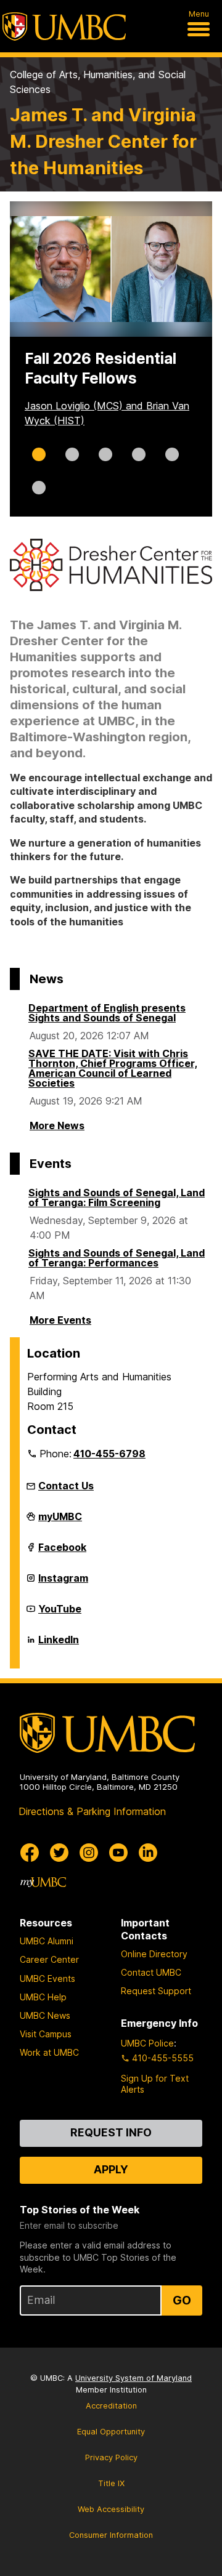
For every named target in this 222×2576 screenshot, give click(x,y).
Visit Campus (46, 2034)
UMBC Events (47, 1978)
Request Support (156, 1991)
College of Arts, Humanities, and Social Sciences (98, 82)
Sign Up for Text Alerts (155, 2084)
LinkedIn (59, 1644)
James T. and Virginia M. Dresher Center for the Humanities (103, 141)
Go (182, 2300)
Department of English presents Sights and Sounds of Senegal (107, 1013)
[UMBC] (64, 26)
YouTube (60, 1614)
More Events (60, 1320)
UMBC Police (147, 2043)
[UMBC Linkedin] (148, 1853)
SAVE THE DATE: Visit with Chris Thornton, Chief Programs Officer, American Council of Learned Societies (113, 1068)
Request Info (111, 2132)
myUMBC (60, 1521)
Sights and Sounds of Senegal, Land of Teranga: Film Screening (117, 1197)
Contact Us (66, 1486)
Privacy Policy (111, 2457)
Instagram (63, 1583)
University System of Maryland (134, 2378)
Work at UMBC (49, 2052)
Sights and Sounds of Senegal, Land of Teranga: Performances (117, 1258)
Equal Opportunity (111, 2432)
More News (57, 1125)
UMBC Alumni (47, 1941)
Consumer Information (111, 2535)
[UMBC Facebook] (30, 1853)
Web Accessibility (111, 2509)
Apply (111, 2169)
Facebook (62, 1552)
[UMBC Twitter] (59, 1853)
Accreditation (111, 2406)
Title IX (111, 2483)
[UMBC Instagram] (89, 1853)
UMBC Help (43, 1997)
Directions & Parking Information (92, 1811)
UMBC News (45, 2015)
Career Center (49, 1959)
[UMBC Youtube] (118, 1853)
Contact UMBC (151, 1972)
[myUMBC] (43, 1882)
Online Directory (154, 1954)
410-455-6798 (109, 1454)
